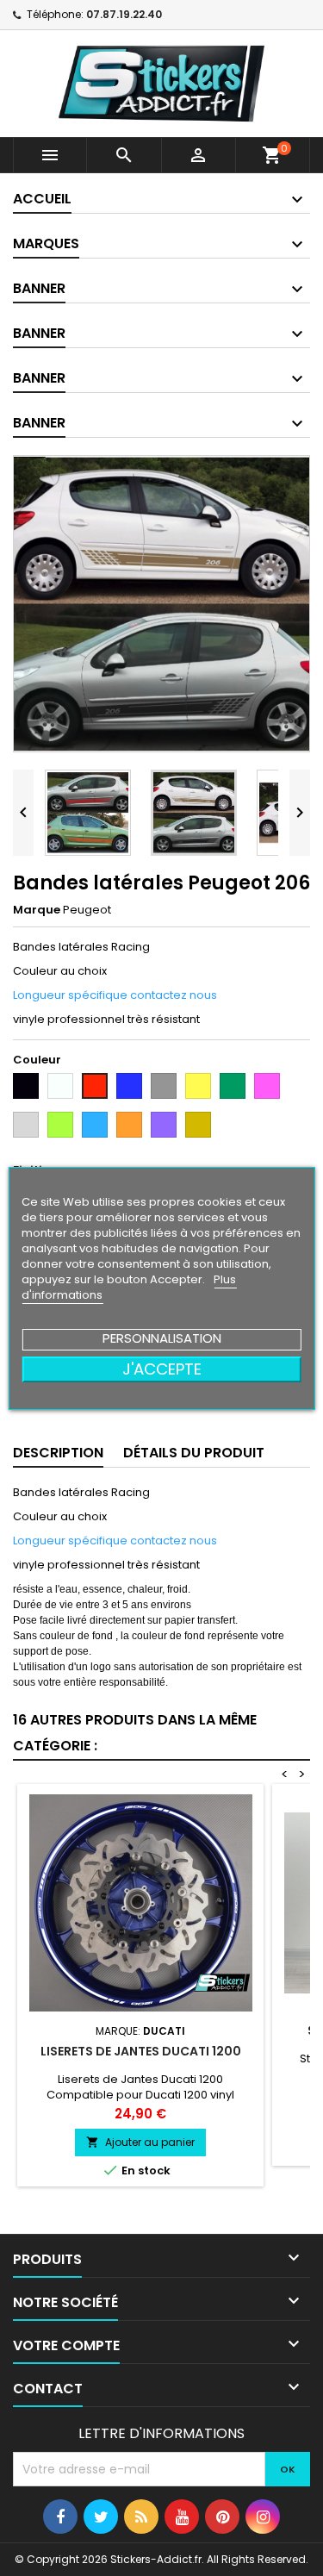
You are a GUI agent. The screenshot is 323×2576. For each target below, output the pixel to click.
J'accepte (162, 1369)
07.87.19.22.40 (124, 14)
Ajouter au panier (140, 2142)
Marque (37, 910)
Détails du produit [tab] (194, 1453)
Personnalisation (162, 1338)
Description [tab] (58, 1453)
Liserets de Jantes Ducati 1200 (141, 2051)
